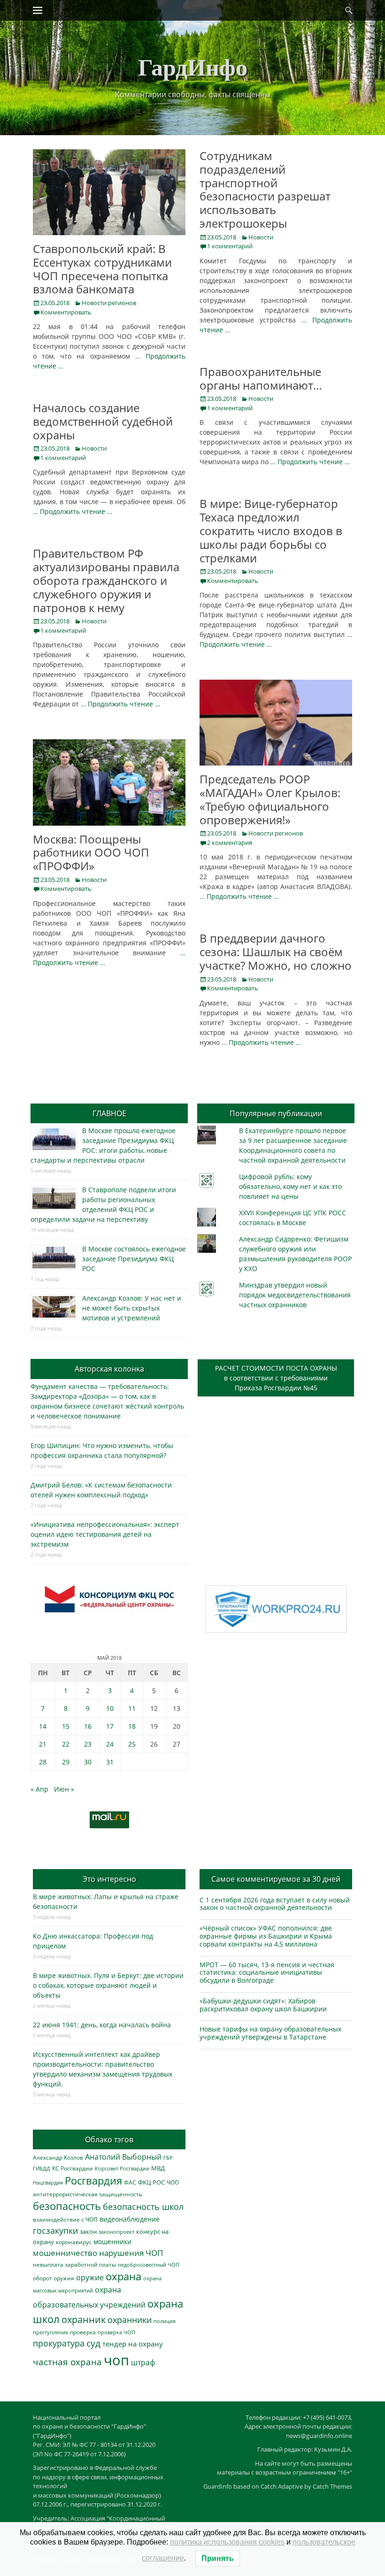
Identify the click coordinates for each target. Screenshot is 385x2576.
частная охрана (67, 2362)
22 (66, 1744)
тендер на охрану (133, 2344)
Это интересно (109, 1879)
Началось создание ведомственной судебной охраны (103, 421)
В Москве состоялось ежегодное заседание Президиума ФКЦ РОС (134, 1259)
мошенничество (65, 2253)
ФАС (130, 2182)
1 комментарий (230, 246)
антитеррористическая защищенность (88, 2194)
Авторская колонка (109, 1369)
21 (43, 1744)
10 (110, 1708)
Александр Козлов (58, 2157)
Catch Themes (332, 2486)
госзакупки (55, 2231)
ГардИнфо (193, 66)
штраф (143, 2362)
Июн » (64, 1789)
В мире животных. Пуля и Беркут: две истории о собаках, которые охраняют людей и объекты (108, 1985)
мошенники (112, 2242)
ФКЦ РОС (151, 2182)
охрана (123, 2276)
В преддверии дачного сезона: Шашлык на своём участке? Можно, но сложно (276, 952)
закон (88, 2232)
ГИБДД (42, 2168)
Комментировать (66, 312)
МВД (158, 2168)
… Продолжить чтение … (310, 462)
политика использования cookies (227, 2542)
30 (88, 1762)
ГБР (168, 2158)
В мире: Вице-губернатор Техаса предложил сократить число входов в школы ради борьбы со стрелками (271, 530)
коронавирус (74, 2242)
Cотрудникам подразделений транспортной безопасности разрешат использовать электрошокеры (265, 189)
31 (110, 1762)
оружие (90, 2277)
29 (66, 1762)
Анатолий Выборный (123, 2157)
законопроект (116, 2232)
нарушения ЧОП (131, 2253)
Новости (261, 237)
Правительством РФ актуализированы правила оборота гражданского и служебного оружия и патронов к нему (106, 580)
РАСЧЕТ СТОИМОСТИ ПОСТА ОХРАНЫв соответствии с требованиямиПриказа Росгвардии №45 (276, 1378)
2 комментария (230, 843)
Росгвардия (93, 2181)
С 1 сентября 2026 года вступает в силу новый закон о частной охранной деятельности (275, 1904)
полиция (165, 2321)
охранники (130, 2320)
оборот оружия (54, 2278)
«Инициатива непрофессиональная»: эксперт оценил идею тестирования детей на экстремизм (105, 1534)
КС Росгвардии (73, 2168)
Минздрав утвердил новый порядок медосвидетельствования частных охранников (295, 1295)
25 (132, 1744)
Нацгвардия (48, 2182)
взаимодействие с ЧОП (65, 2219)
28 (43, 1762)
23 (88, 1744)
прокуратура (59, 2343)
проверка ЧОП (116, 2332)
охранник (84, 2319)
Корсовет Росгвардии (122, 2169)
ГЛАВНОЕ (109, 1113)
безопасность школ (143, 2206)
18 (132, 1726)
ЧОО (173, 2182)
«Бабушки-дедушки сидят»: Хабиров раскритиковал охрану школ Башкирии (263, 2005)
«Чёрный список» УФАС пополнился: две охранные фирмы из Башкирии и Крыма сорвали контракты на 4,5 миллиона (266, 1936)
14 (43, 1726)
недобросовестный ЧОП (149, 2265)
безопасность (67, 2206)
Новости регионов (109, 303)
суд (93, 2343)
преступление (50, 2332)
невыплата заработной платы (74, 2264)
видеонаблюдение (130, 2219)
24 (110, 1744)
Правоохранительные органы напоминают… (261, 378)
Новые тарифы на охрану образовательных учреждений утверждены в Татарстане (270, 2033)
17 (110, 1726)
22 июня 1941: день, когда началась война (102, 2025)
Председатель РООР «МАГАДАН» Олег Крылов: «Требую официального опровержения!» (270, 799)
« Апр (39, 1789)
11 (132, 1708)
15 (66, 1726)
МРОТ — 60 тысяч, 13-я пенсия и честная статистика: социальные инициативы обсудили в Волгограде (267, 1973)
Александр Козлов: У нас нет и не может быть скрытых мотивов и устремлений (132, 1308)
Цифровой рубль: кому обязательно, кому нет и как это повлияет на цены (290, 1186)
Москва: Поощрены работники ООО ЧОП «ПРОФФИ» (91, 853)
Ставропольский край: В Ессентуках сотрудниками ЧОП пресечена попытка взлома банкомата (102, 269)
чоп (116, 2360)
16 (88, 1726)
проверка (83, 2332)
